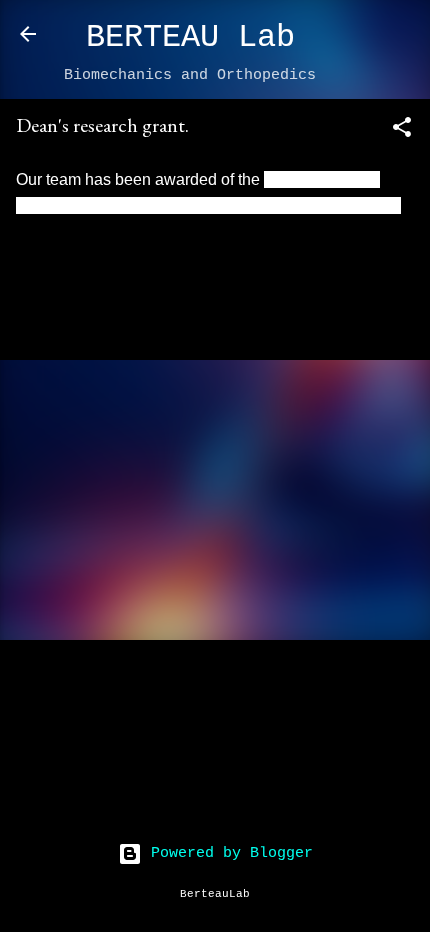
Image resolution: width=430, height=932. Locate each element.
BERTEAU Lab (190, 37)
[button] (402, 131)
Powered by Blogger (227, 853)
